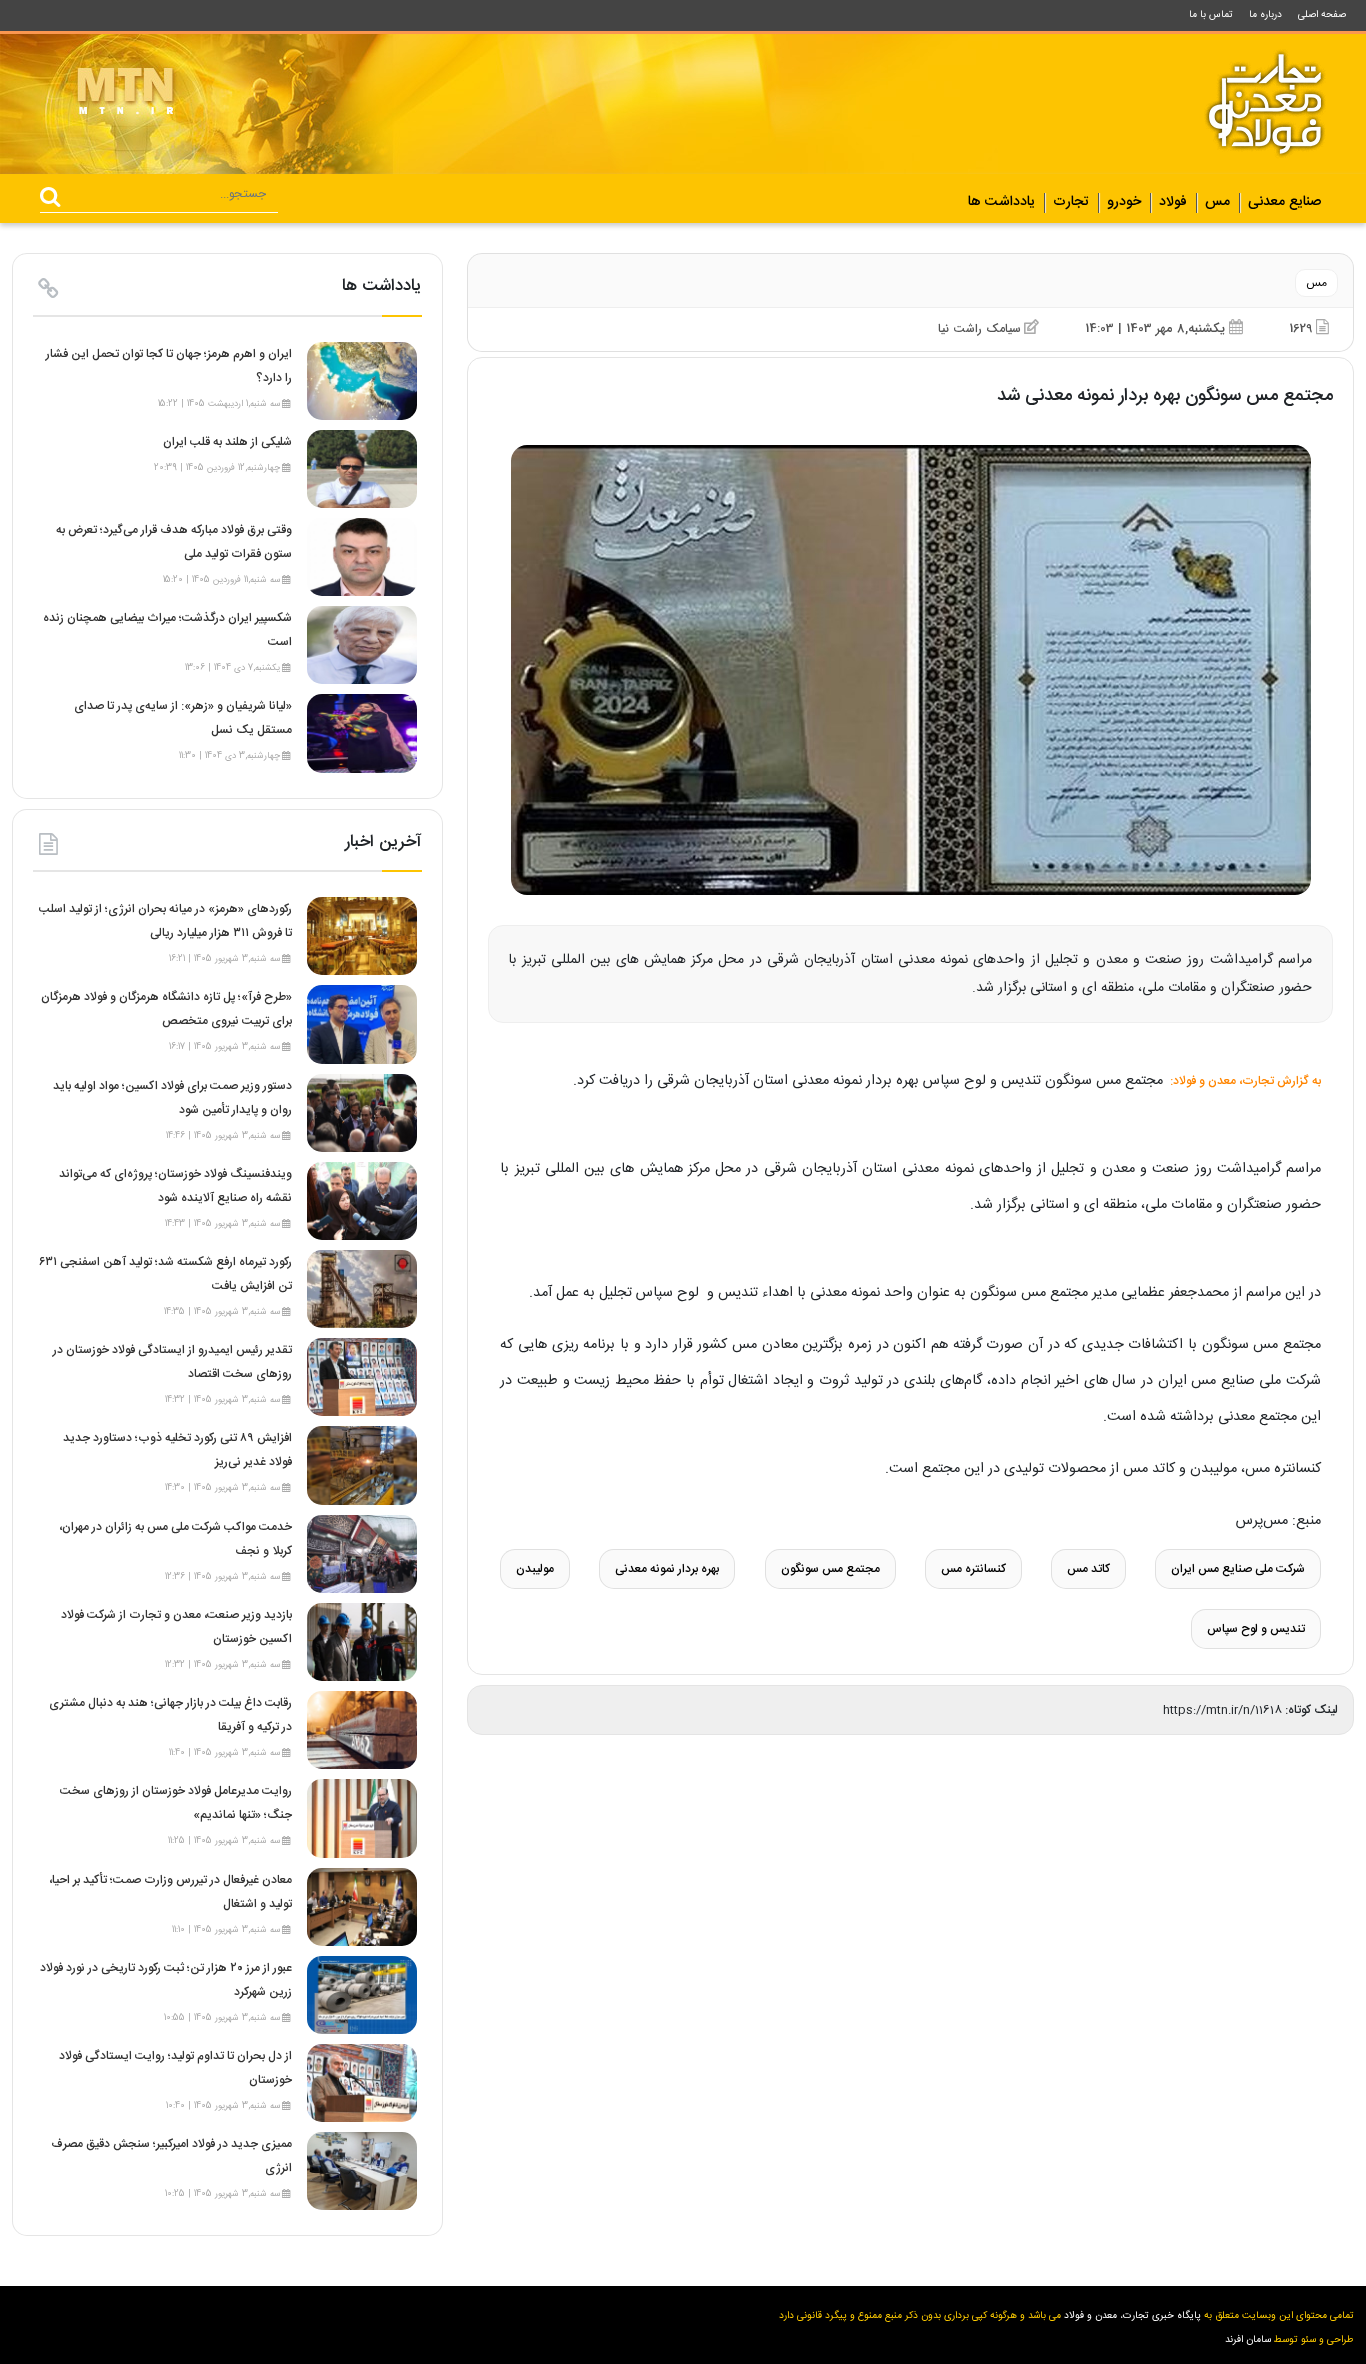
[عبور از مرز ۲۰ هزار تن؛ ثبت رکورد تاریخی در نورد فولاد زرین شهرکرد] (362, 1995)
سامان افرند (1248, 2340)
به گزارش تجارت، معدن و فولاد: (1244, 1081)
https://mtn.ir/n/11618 (1222, 1710)
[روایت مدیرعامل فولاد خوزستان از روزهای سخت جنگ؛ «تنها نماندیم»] (362, 1819)
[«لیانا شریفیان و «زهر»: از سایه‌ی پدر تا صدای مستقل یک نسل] (362, 734)
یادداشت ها (1001, 203)
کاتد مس (1088, 1569)
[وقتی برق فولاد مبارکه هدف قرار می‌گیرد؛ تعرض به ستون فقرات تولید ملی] (362, 557)
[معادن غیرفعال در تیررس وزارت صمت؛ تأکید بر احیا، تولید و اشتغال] (362, 1907)
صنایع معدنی (1284, 203)
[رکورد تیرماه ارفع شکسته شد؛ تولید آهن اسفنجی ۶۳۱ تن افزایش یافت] (362, 1289)
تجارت (1071, 203)
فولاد (1173, 203)
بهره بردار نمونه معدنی (667, 1569)
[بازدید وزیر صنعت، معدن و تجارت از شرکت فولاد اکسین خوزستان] (362, 1642)
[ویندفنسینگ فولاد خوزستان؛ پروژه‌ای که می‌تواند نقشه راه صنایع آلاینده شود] (362, 1201)
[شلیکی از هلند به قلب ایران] (362, 469)
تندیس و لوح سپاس (1256, 1629)
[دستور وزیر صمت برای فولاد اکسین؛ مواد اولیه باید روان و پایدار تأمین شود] (362, 1113)
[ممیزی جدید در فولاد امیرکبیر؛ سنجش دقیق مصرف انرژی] (362, 2171)
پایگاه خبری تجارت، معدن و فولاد (1132, 2316)
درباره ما (1265, 15)
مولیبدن (535, 1569)
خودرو (1124, 203)
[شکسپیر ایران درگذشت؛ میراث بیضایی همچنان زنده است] (362, 645)
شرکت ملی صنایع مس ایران (1238, 1569)
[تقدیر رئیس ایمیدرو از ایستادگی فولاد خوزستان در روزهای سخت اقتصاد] (362, 1377)
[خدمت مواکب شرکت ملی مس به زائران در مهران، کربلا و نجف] (362, 1554)
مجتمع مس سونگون (830, 1569)
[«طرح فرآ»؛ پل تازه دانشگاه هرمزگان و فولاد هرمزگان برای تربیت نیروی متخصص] (362, 1025)
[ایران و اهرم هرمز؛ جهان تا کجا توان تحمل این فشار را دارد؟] (362, 381)
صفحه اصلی (1322, 15)
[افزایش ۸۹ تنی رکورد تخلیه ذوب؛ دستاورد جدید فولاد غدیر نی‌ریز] (362, 1466)
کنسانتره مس (973, 1569)
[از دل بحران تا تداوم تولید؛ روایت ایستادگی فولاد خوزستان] (362, 2083)
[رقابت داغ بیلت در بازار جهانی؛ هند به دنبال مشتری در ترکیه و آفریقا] (362, 1730)
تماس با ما (1211, 15)
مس (1217, 203)
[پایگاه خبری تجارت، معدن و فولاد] (1265, 104)
